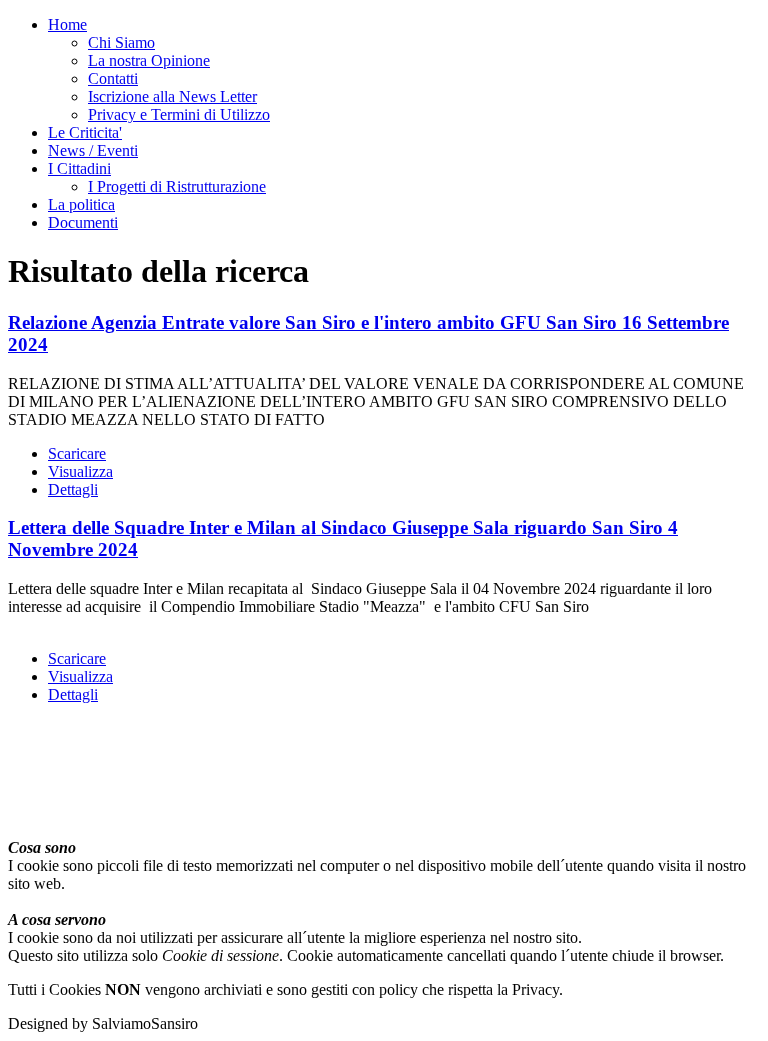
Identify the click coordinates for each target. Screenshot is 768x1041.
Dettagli (73, 489)
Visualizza (80, 471)
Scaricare (77, 453)
